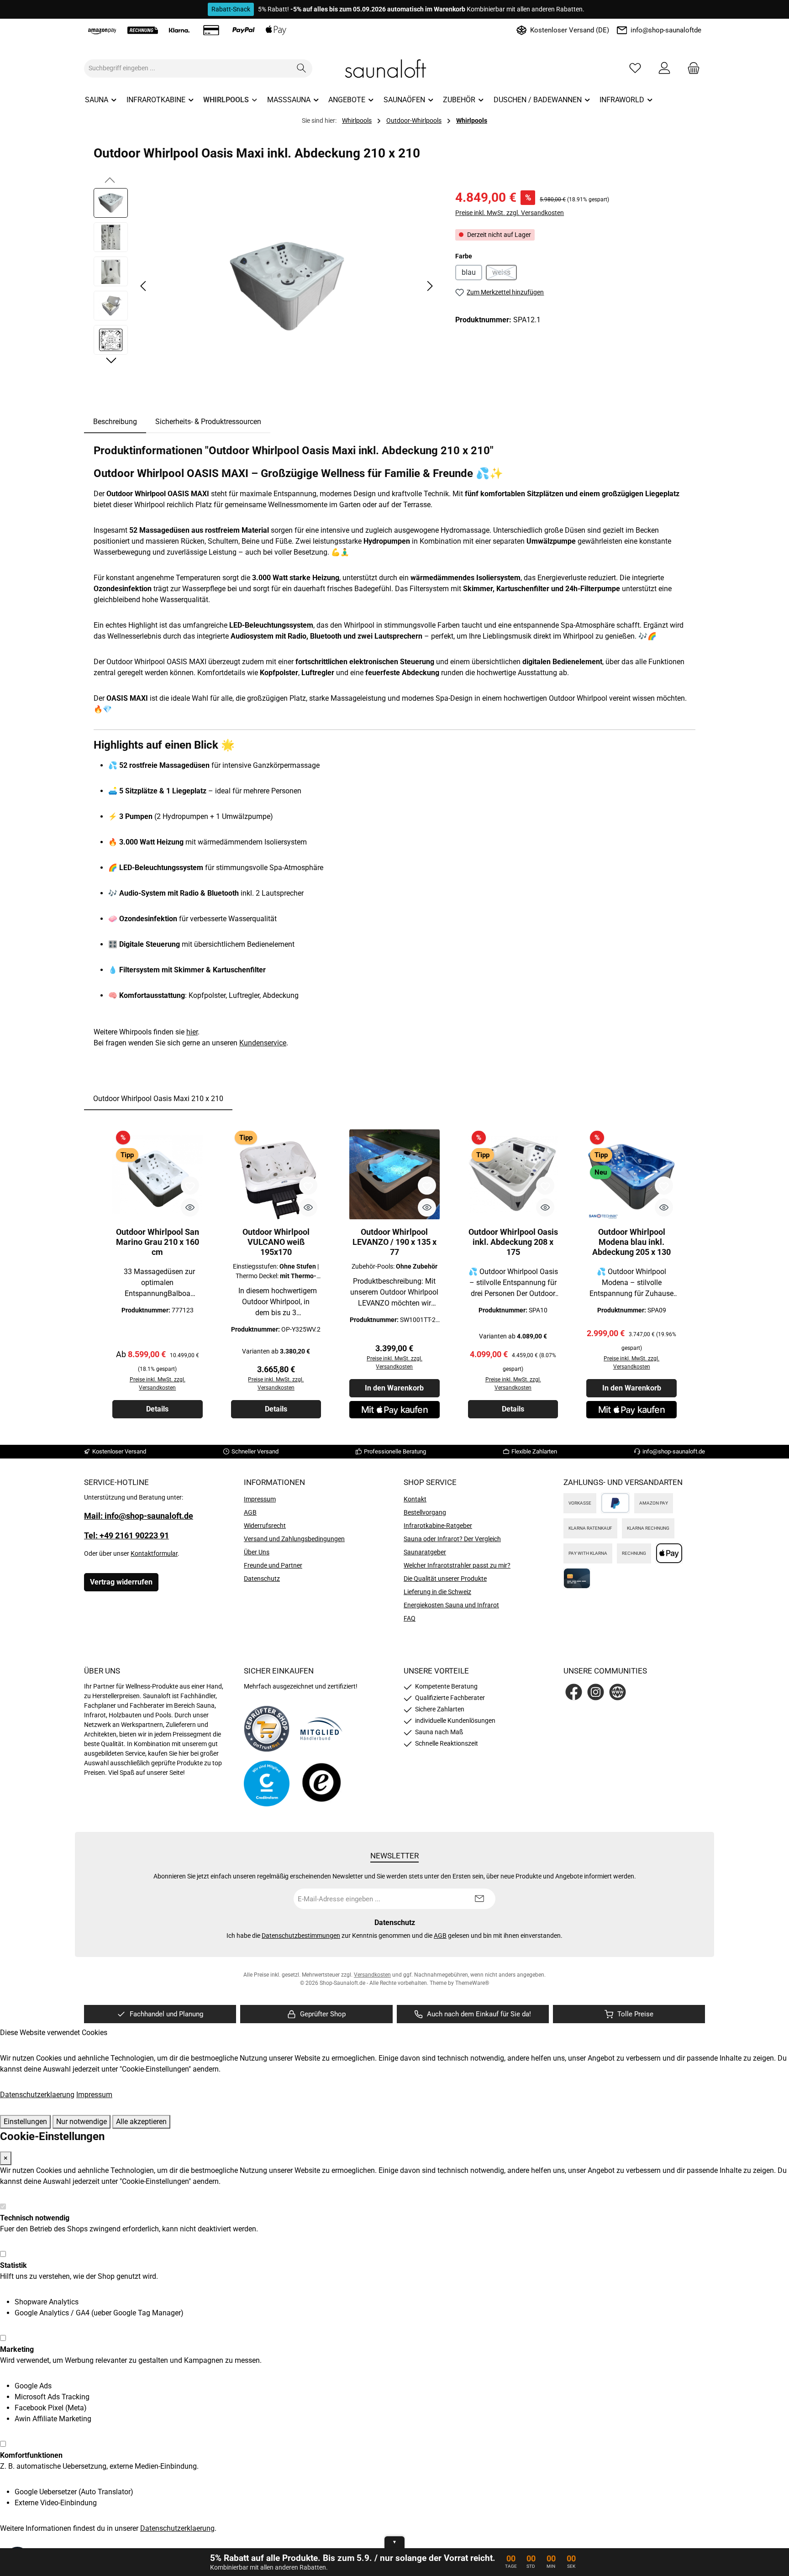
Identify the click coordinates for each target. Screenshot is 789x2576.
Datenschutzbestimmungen (301, 1936)
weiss (505, 274)
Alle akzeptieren (141, 2122)
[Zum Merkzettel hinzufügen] (190, 1186)
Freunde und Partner (273, 1565)
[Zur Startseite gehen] (394, 68)
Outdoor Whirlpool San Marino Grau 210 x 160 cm (158, 1242)
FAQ (410, 1618)
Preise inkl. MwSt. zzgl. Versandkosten (510, 213)
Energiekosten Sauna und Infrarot (451, 1605)
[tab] (115, 422)
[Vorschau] (190, 1207)
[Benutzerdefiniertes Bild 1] (267, 1729)
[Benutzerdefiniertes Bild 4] (321, 1783)
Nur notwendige (82, 2122)
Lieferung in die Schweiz (437, 1592)
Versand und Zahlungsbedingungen (294, 1539)
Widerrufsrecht (265, 1526)
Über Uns (257, 1552)
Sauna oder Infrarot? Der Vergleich (452, 1539)
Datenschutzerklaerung (37, 2095)
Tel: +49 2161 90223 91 (126, 1535)
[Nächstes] (430, 286)
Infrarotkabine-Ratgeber (438, 1526)
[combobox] (188, 68)
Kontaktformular (154, 1553)
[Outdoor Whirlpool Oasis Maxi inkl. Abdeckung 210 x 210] (287, 286)
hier (192, 1032)
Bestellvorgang (425, 1512)
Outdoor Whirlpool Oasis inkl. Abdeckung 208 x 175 (513, 1242)
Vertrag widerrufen (121, 1582)
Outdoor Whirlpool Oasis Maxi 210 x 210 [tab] (158, 1099)
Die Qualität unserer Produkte (445, 1579)
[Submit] (479, 1899)
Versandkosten (372, 1975)
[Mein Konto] (664, 68)
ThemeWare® (472, 1983)
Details (157, 1409)
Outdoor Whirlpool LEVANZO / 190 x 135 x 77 (394, 1242)
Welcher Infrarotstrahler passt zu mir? (457, 1565)
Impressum (260, 1499)
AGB (250, 1512)
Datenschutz (262, 1579)
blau (469, 272)
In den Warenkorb (394, 1388)
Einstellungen (25, 2122)
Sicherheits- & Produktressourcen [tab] (208, 422)
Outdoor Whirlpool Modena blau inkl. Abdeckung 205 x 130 (631, 1242)
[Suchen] (302, 68)
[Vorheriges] (144, 286)
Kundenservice (263, 1043)
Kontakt (415, 1499)
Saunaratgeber (425, 1552)
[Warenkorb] (691, 68)
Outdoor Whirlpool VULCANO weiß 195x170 (276, 1242)
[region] (265, 286)
